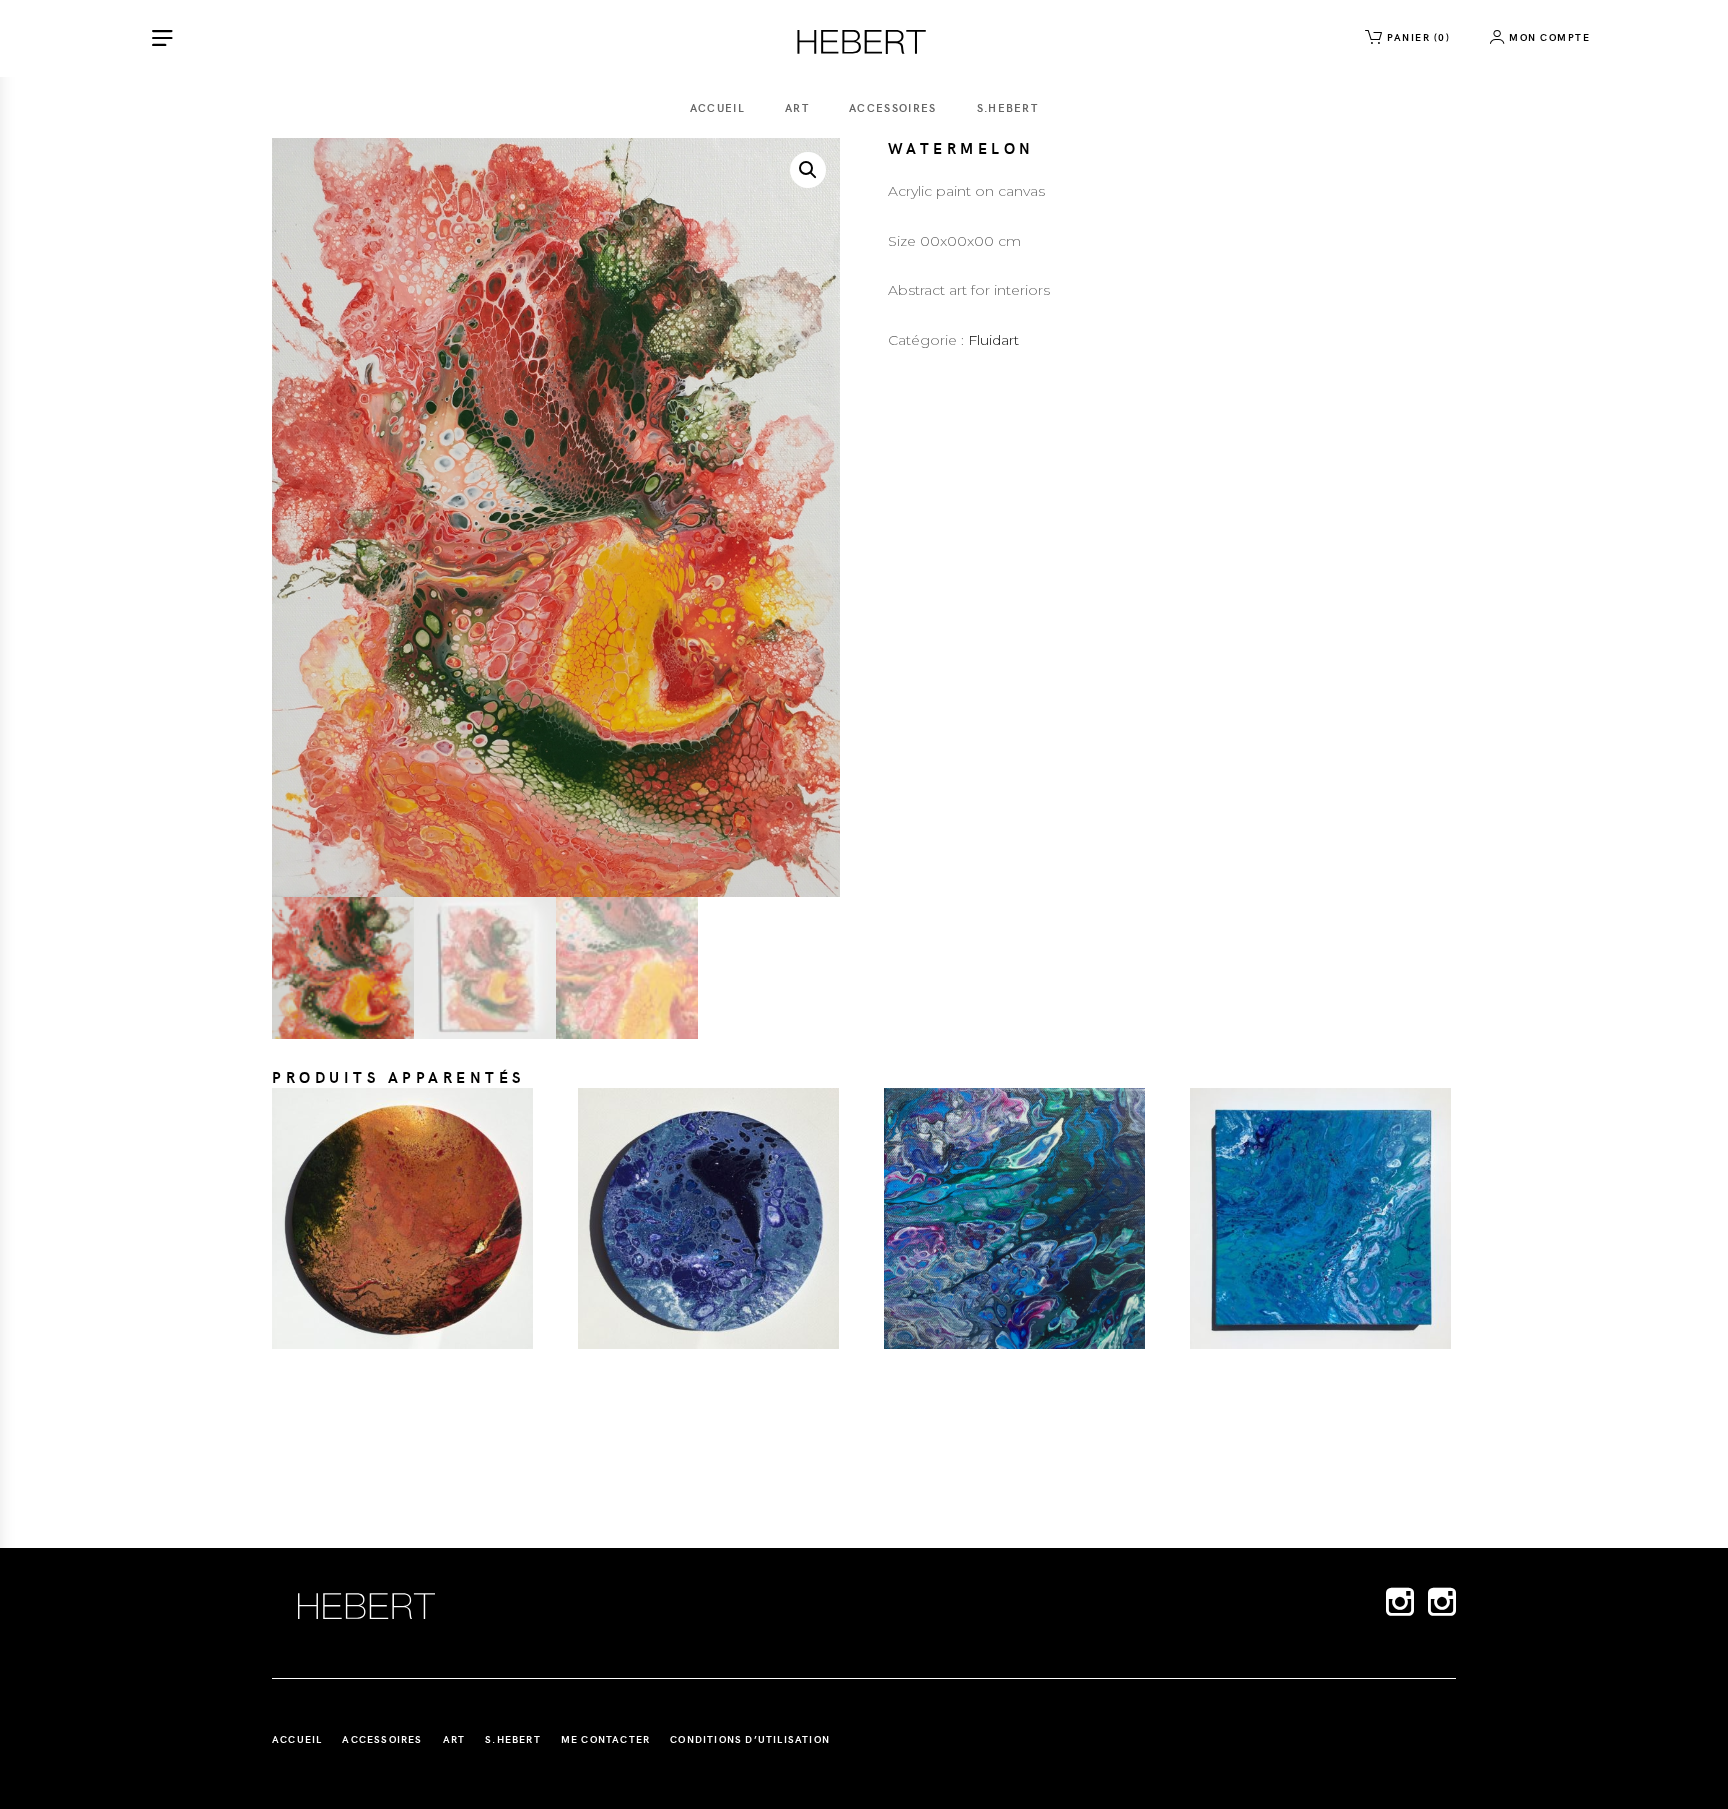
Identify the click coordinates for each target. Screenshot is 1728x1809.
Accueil (717, 107)
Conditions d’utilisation (750, 1739)
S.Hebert (1008, 107)
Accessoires (893, 107)
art (797, 107)
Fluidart (993, 340)
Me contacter (605, 1739)
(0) (1418, 37)
